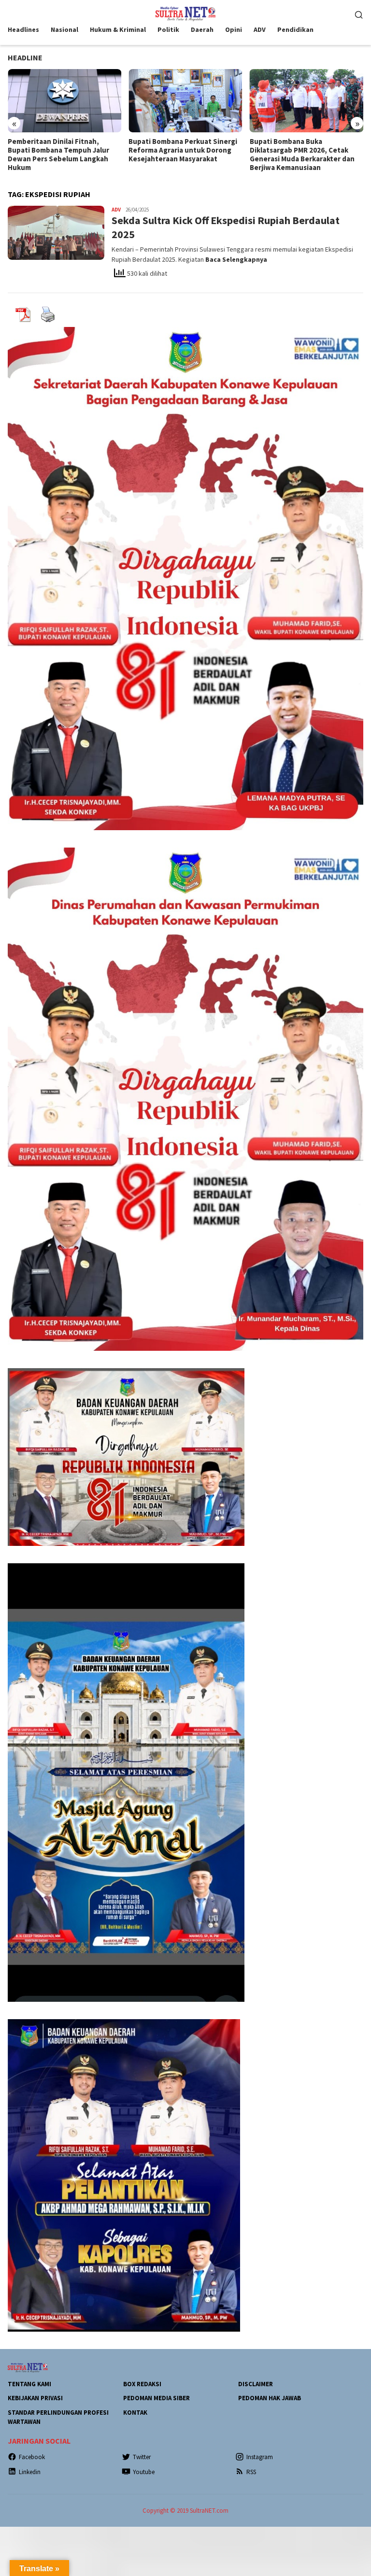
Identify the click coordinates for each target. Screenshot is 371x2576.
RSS (251, 2472)
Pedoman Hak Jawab (270, 2398)
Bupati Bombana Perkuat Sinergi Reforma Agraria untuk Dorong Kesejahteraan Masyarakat (183, 150)
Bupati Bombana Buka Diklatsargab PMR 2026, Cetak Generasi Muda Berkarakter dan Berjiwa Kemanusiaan (302, 155)
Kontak (135, 2413)
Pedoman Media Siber (157, 2398)
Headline (25, 57)
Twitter (142, 2457)
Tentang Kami (29, 2384)
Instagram (260, 2457)
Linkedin (30, 2472)
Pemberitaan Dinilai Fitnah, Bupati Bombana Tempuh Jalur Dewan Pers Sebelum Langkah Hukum (58, 155)
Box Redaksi (142, 2384)
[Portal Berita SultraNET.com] (185, 13)
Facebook (32, 2457)
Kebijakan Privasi (35, 2398)
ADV (116, 210)
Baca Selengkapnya (236, 259)
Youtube (144, 2472)
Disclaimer (256, 2384)
